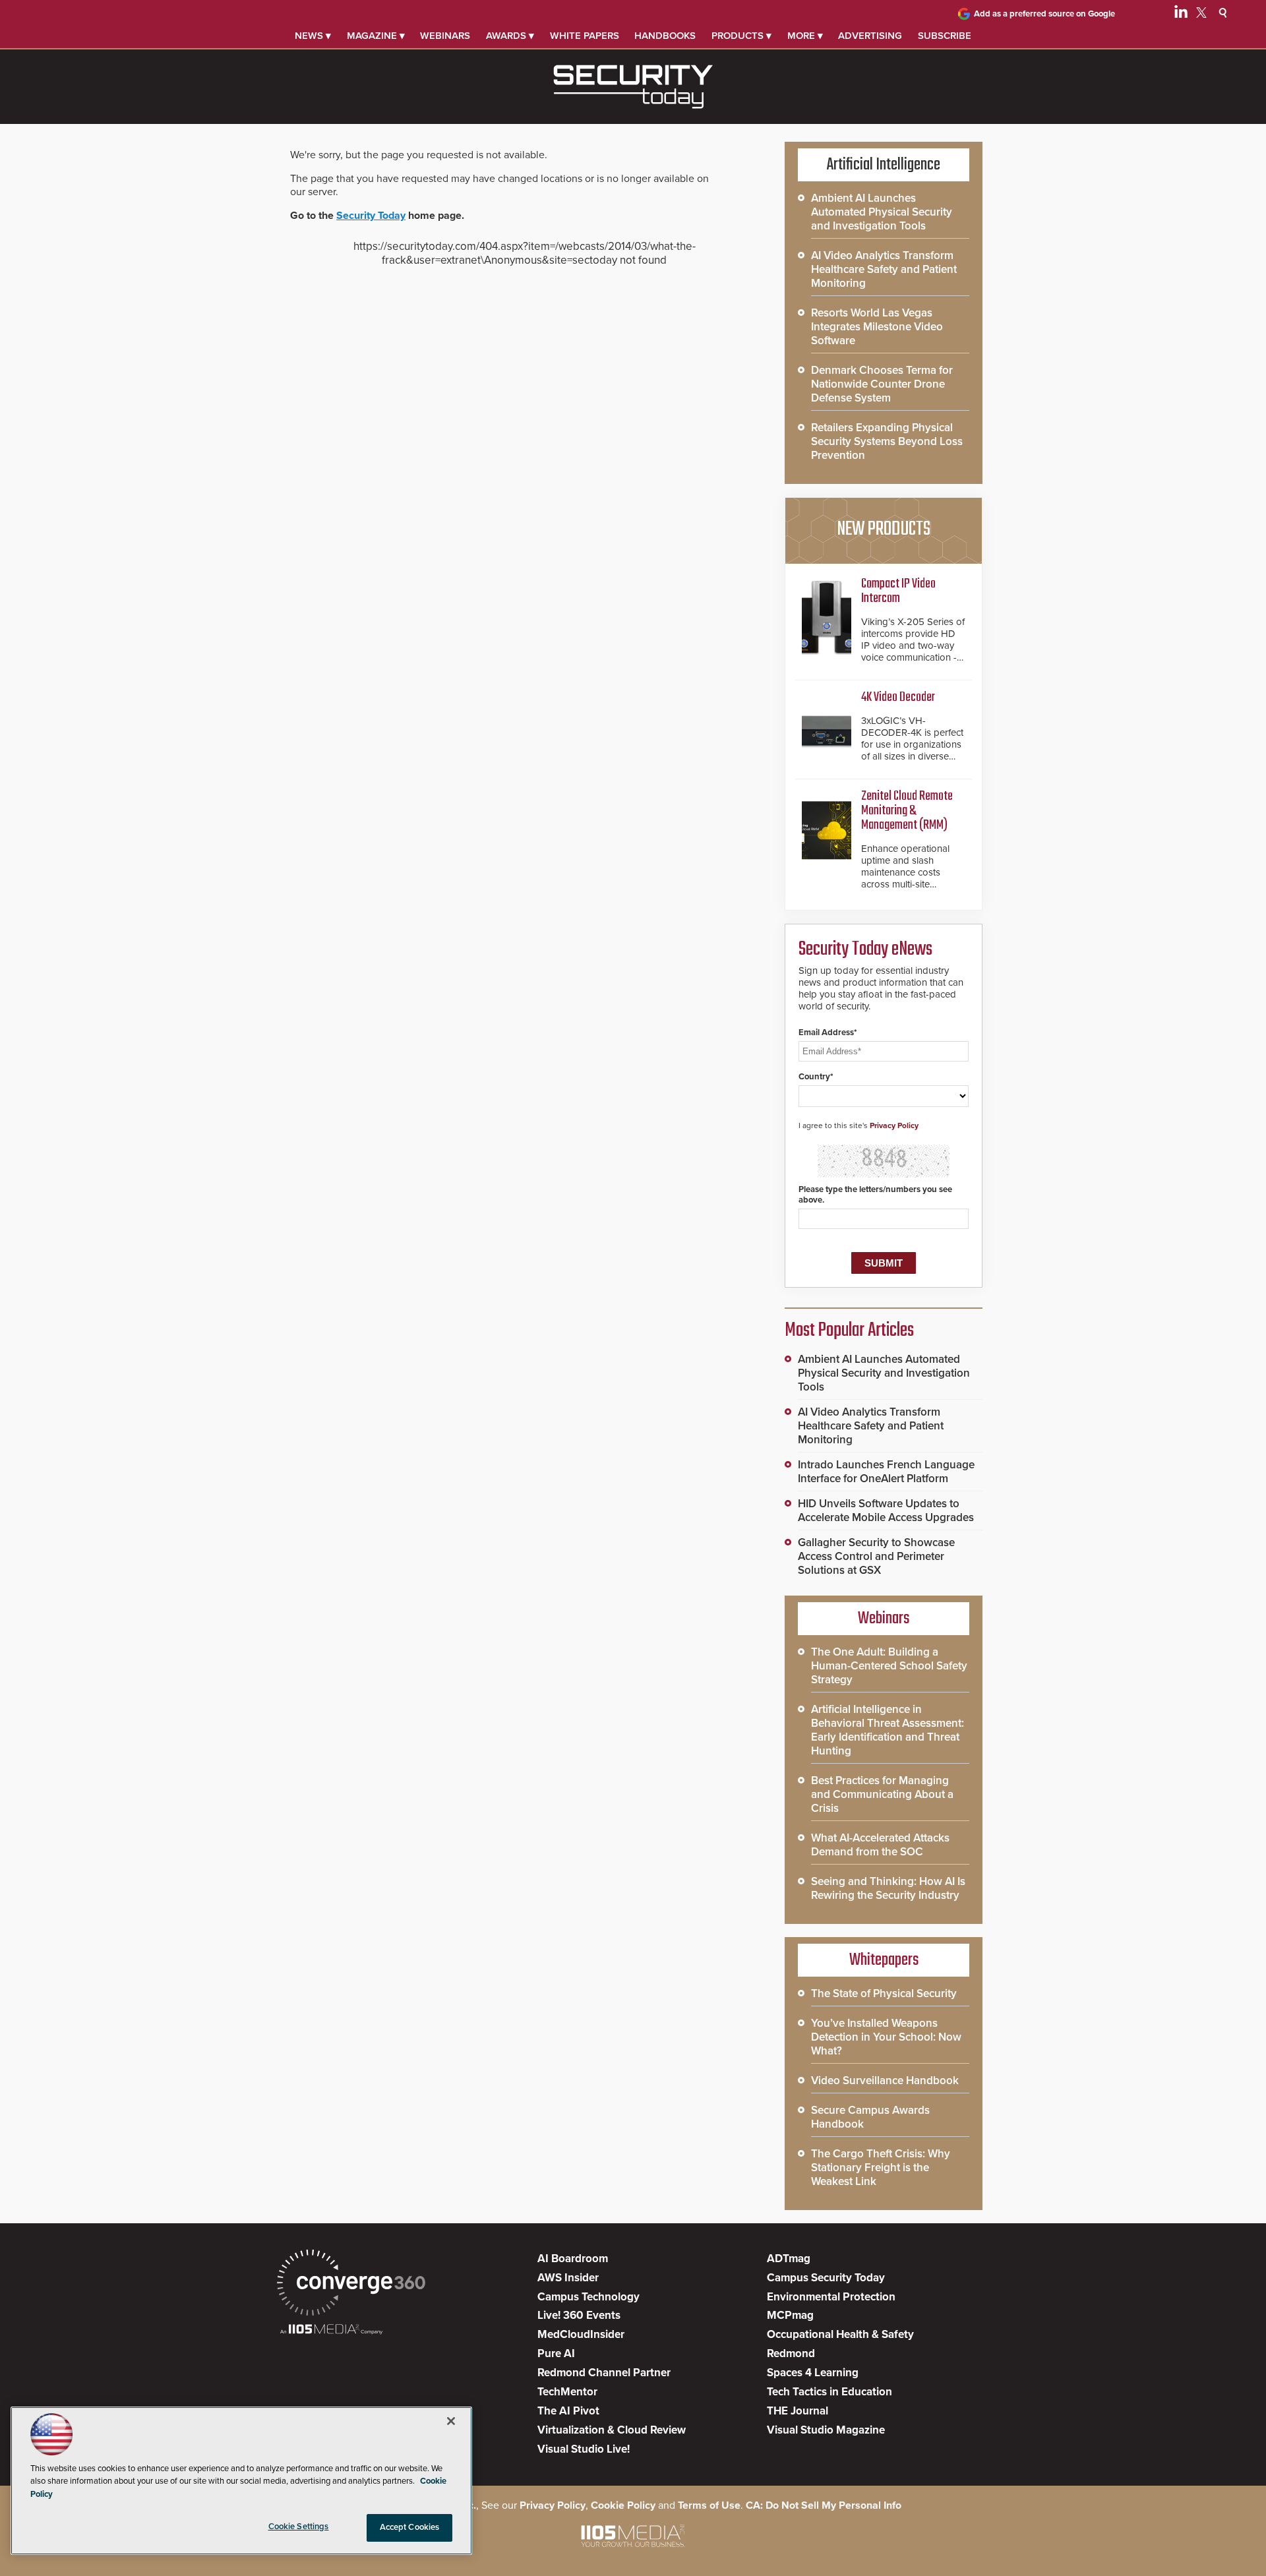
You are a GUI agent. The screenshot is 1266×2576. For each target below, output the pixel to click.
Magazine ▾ (376, 36)
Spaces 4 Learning (813, 2373)
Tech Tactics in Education (829, 2392)
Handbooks (665, 36)
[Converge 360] (351, 2284)
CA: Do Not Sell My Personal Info (824, 2505)
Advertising (870, 36)
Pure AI (556, 2353)
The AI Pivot (568, 2411)
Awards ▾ (510, 36)
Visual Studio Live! (584, 2449)
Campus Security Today (826, 2278)
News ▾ (313, 36)
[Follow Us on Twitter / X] (1201, 15)
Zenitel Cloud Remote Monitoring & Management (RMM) (907, 811)
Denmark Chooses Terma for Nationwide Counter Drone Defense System (882, 384)
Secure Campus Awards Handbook (870, 2117)
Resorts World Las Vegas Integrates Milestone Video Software (877, 327)
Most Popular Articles (849, 1331)
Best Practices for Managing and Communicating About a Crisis (882, 1794)
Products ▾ (741, 36)
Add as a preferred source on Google (1044, 14)
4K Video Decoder (898, 697)
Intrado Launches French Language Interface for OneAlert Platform (886, 1472)
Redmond (791, 2353)
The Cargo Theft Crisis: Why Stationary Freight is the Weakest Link (881, 2168)
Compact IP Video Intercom (898, 591)
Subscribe (945, 36)
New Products (884, 529)
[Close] (451, 2421)
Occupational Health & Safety (840, 2334)
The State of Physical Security (884, 1993)
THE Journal (798, 2411)
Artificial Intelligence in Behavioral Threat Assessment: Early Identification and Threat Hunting (888, 1730)
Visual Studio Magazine (826, 2430)
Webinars (445, 36)
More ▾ (805, 36)
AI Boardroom (573, 2259)
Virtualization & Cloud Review (612, 2430)
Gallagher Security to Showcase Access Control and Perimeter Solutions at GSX (876, 1556)
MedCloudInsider (581, 2334)
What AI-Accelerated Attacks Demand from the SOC (880, 1845)
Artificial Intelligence (884, 165)
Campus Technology (588, 2297)
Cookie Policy (623, 2505)
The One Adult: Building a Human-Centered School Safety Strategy (889, 1666)
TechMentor (567, 2392)
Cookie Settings (299, 2527)
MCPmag (790, 2315)
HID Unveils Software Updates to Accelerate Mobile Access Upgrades (886, 1511)
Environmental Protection (831, 2297)
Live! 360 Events (579, 2315)
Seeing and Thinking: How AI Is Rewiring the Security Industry (888, 1888)
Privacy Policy (894, 1125)
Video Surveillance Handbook (885, 2081)
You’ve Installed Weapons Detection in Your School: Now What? (886, 2037)
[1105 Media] (331, 2330)
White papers (585, 36)
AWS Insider (568, 2278)
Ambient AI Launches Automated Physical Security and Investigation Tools (882, 212)
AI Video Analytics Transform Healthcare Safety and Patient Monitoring (884, 269)
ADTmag (789, 2259)
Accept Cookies (410, 2527)
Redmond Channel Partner (604, 2373)
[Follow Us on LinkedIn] (1181, 15)
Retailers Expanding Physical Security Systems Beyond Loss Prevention (887, 441)
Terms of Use (709, 2505)
